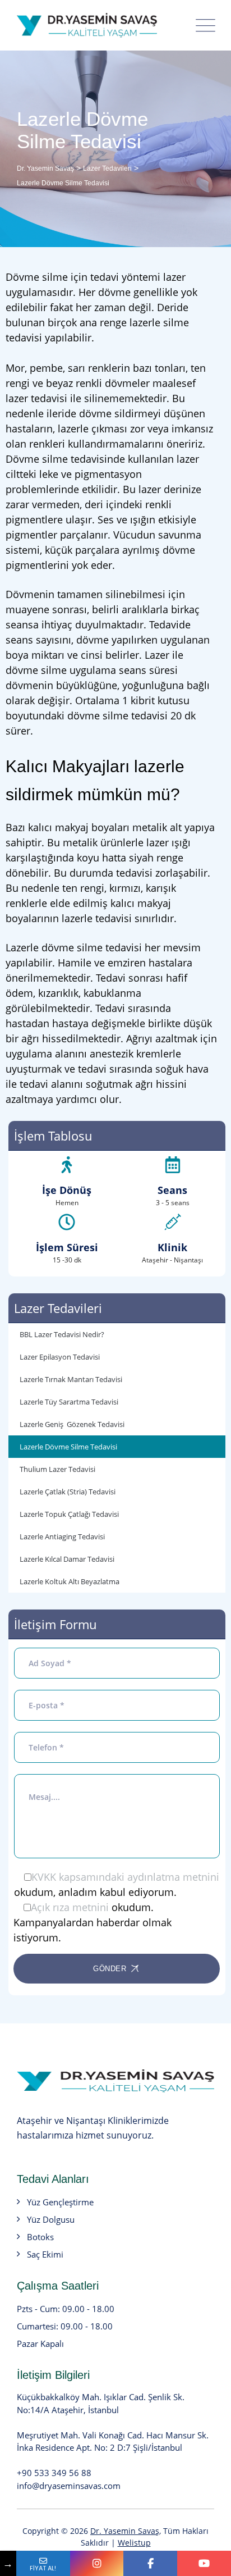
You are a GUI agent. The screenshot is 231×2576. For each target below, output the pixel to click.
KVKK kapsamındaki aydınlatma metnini (125, 1877)
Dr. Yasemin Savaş (125, 2531)
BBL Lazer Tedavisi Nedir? (62, 1334)
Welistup (134, 2543)
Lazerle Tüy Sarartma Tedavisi (69, 1402)
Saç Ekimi (45, 2254)
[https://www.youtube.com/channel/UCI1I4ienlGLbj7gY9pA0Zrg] (204, 2563)
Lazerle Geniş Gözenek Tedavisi (72, 1424)
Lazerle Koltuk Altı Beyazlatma (70, 1581)
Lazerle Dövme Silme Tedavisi (68, 1447)
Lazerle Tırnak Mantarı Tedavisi (71, 1379)
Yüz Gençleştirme (60, 2202)
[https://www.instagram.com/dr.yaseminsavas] (97, 2563)
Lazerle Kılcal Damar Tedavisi (67, 1559)
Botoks (40, 2237)
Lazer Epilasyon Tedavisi (60, 1357)
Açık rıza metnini (70, 1907)
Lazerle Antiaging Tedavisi (62, 1537)
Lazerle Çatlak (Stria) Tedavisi (68, 1492)
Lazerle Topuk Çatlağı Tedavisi (69, 1514)
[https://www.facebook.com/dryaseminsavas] (150, 2563)
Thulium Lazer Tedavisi (57, 1469)
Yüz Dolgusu (51, 2219)
